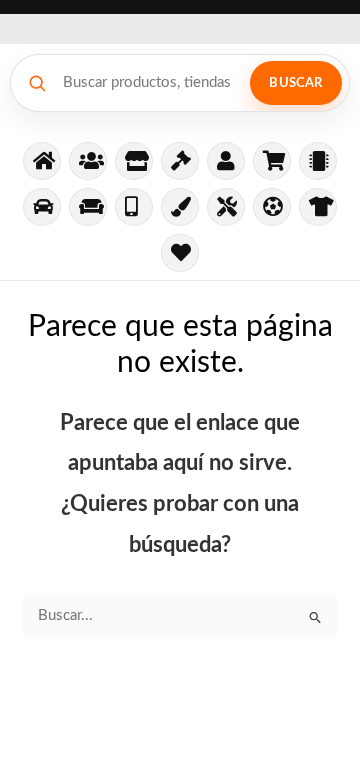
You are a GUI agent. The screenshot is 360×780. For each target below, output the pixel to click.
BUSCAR (295, 83)
